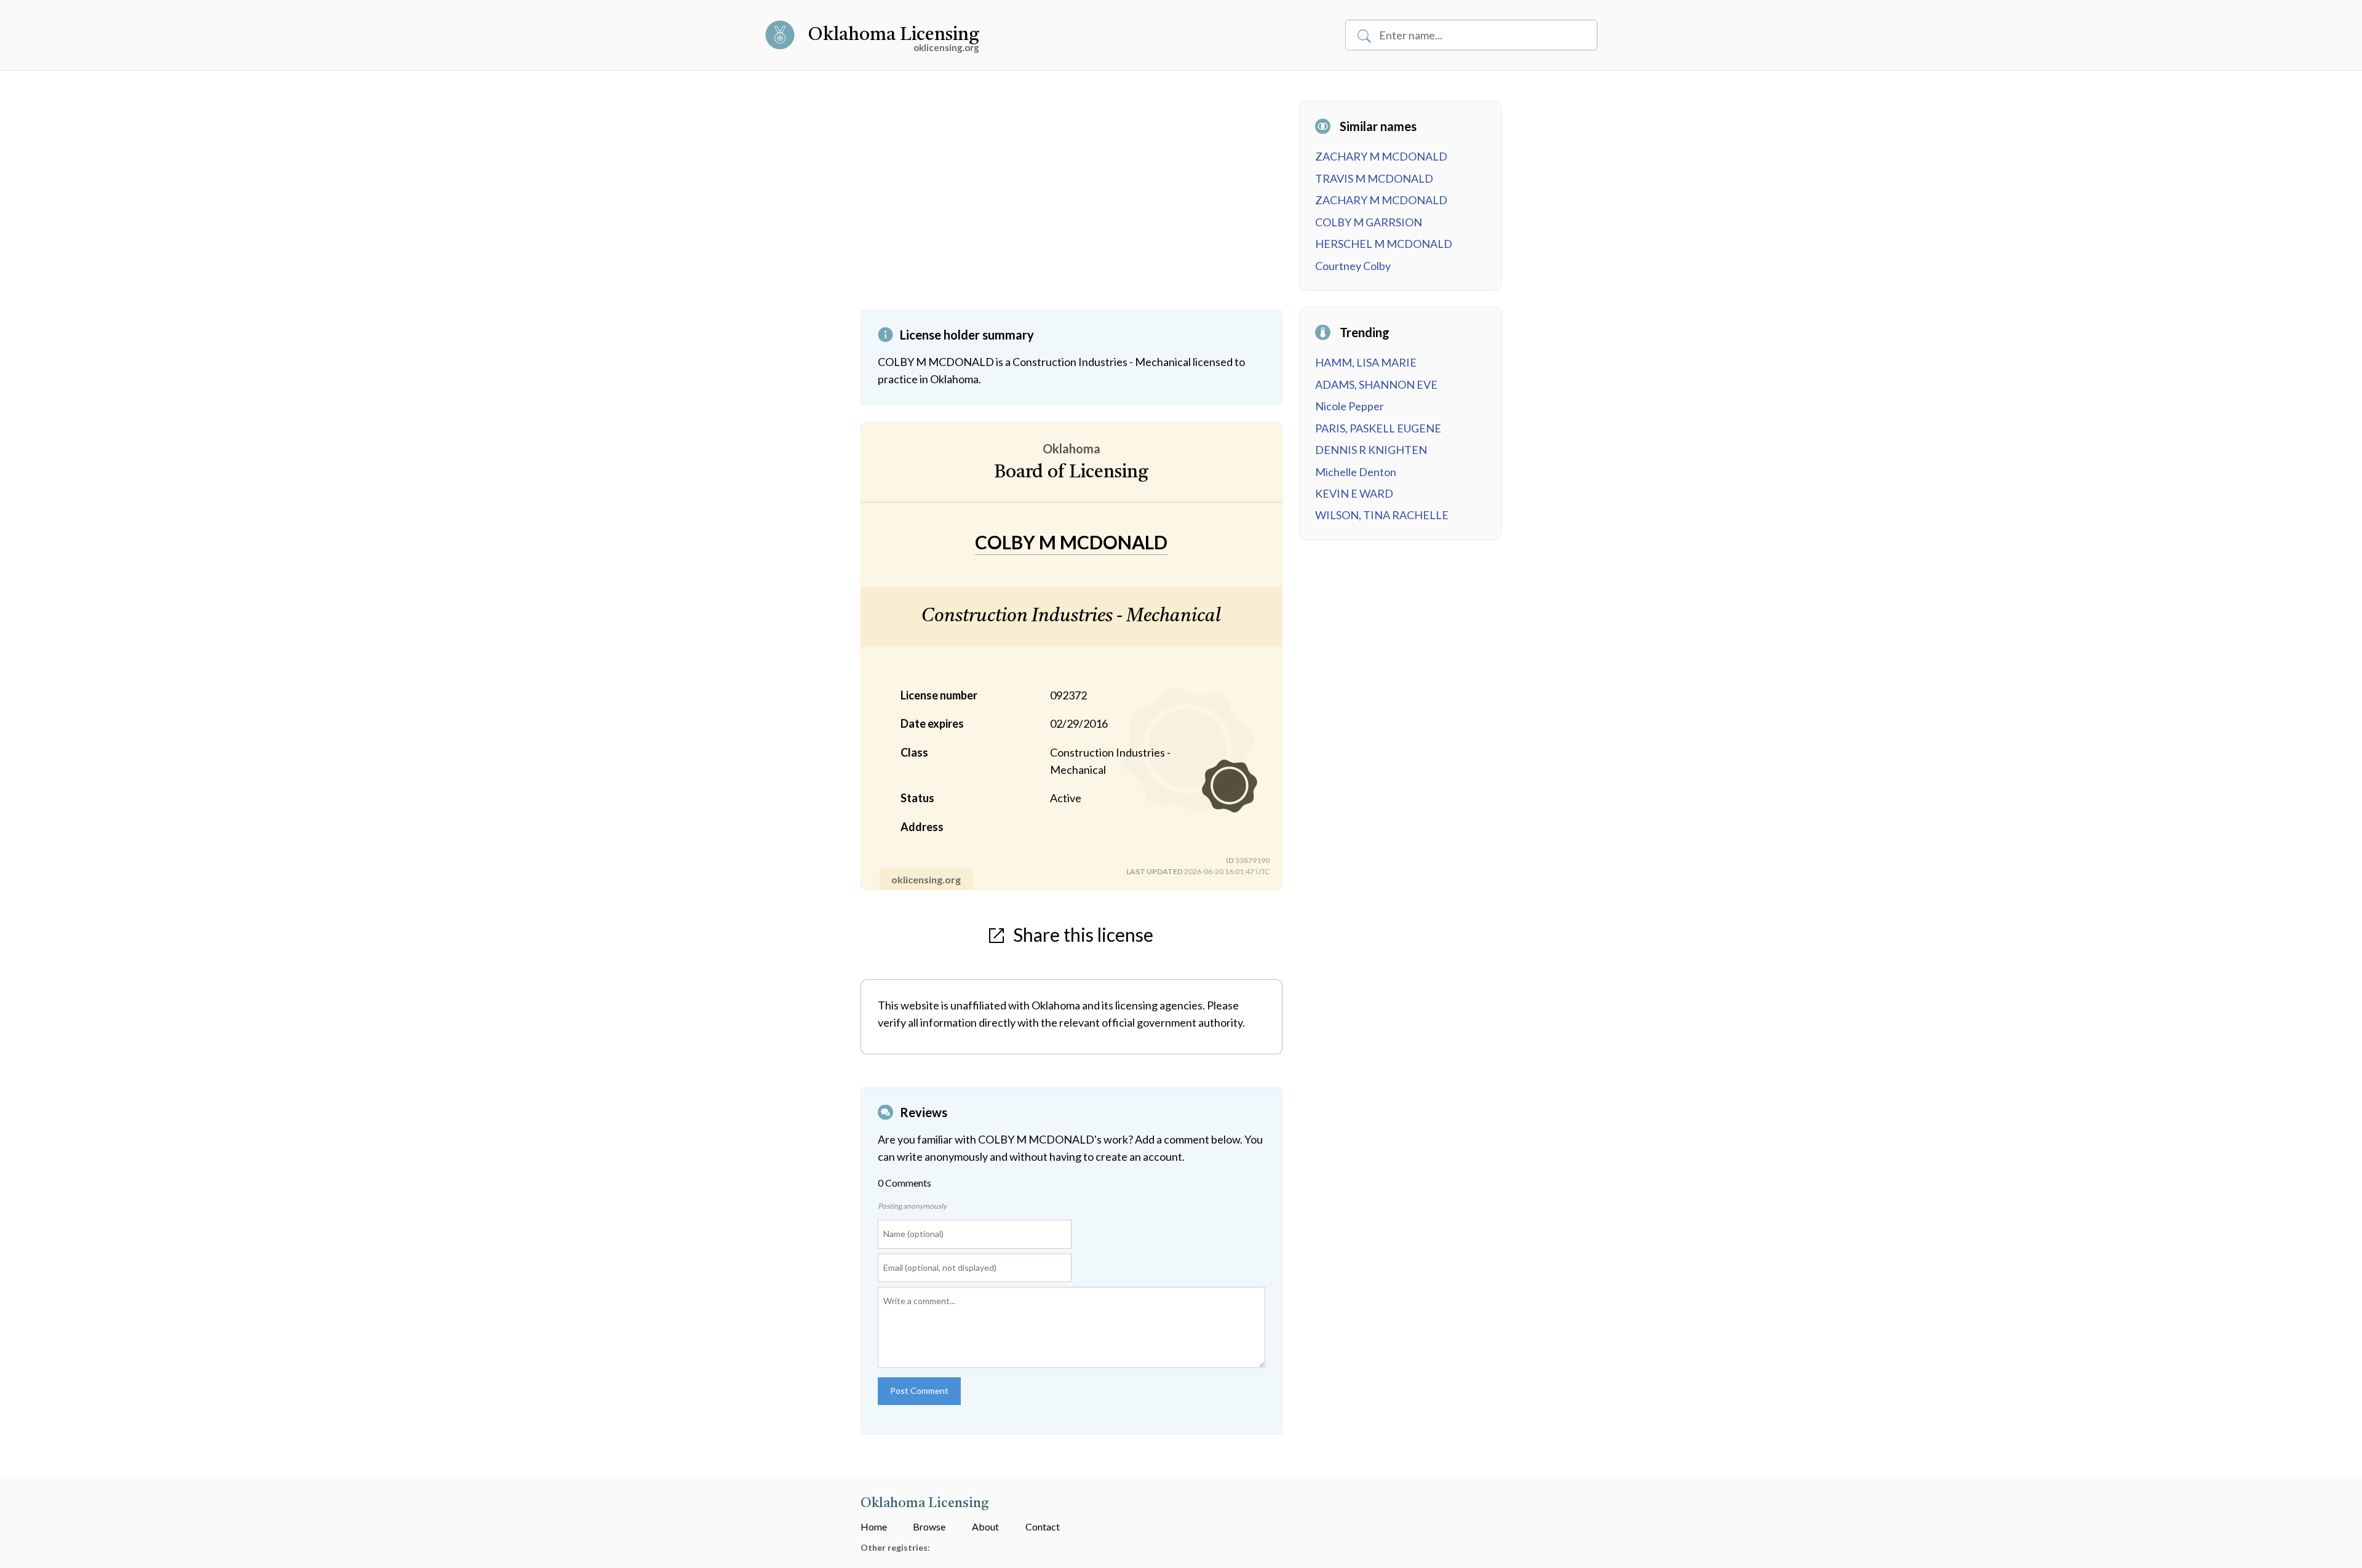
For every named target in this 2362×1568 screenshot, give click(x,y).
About (985, 1526)
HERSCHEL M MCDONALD (1384, 244)
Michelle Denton (1356, 472)
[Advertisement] (1072, 205)
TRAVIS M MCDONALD (1374, 178)
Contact (1043, 1526)
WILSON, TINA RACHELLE (1382, 515)
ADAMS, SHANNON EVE (1376, 384)
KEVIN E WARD (1354, 493)
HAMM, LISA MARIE (1366, 362)
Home (874, 1526)
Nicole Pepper (1350, 406)
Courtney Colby (1353, 266)
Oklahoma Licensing (894, 35)
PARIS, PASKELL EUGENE (1378, 428)
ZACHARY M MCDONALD (1381, 156)
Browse (929, 1526)
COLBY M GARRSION (1369, 222)
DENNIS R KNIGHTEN (1371, 450)
